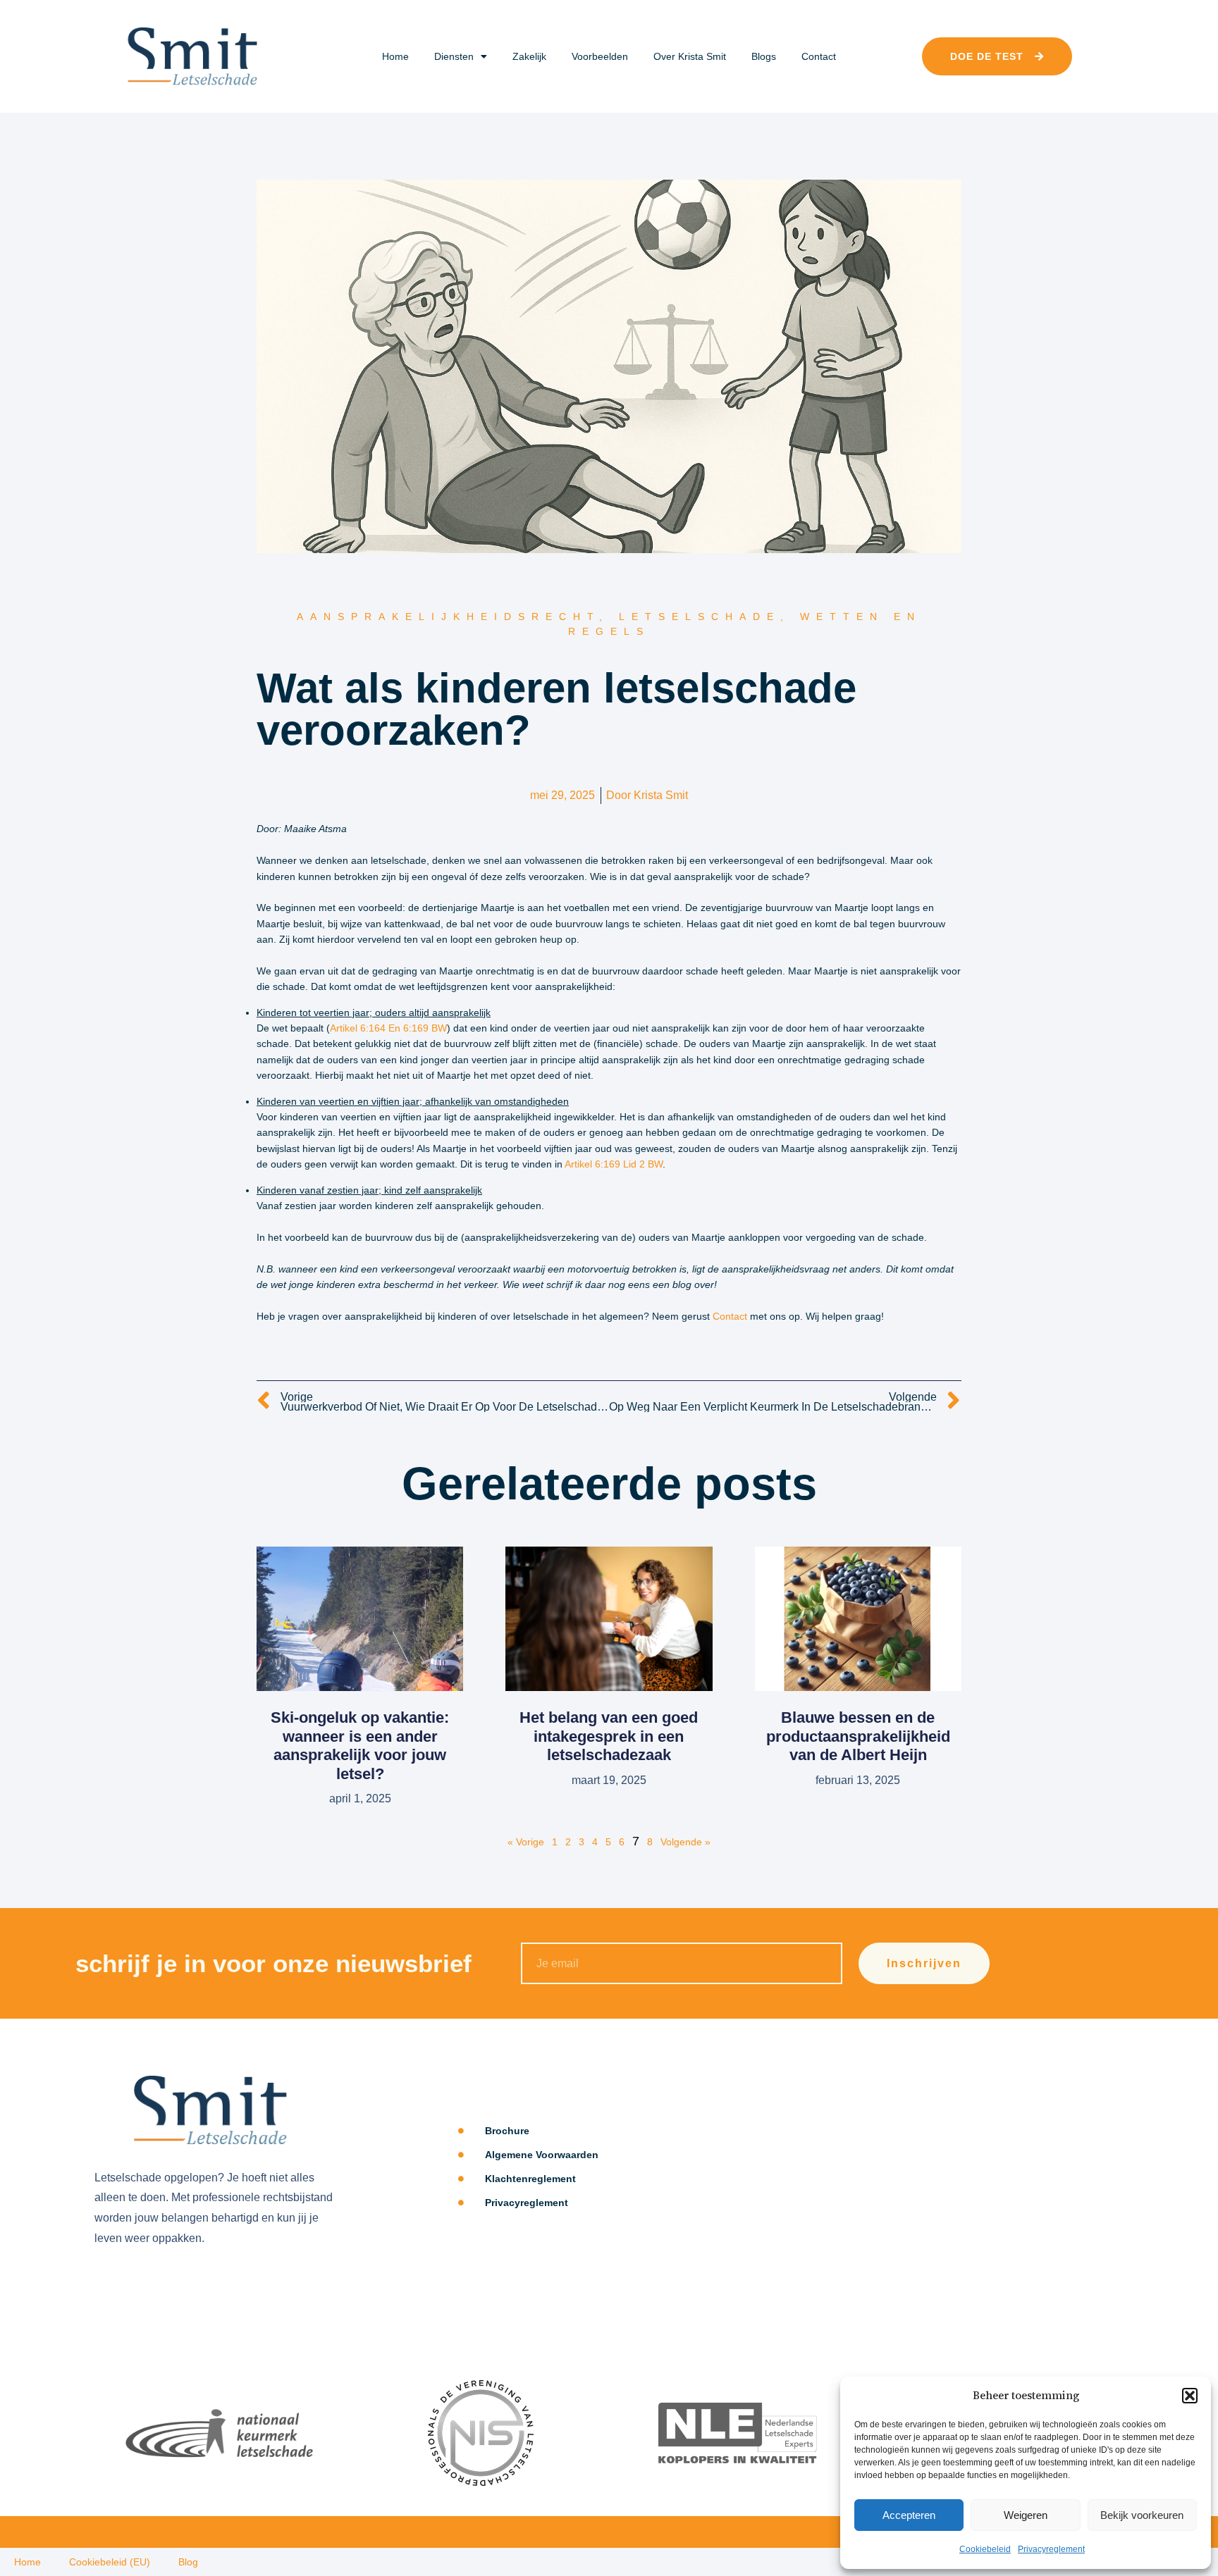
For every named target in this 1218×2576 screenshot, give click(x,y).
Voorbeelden (600, 56)
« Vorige (526, 1842)
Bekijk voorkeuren (1142, 2515)
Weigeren (1026, 2515)
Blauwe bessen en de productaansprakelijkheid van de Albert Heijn (858, 1736)
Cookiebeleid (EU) (110, 2562)
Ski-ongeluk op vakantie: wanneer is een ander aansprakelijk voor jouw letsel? (360, 1745)
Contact (819, 56)
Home (395, 56)
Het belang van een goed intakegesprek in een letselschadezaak (609, 1736)
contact (730, 1316)
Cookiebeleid (985, 2549)
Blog (188, 2562)
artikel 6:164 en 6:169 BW (388, 1028)
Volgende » (685, 1842)
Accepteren (909, 2515)
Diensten (454, 56)
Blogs (764, 56)
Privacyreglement (1051, 2549)
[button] (1190, 2396)
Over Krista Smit (690, 56)
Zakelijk (529, 56)
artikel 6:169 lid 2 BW (614, 1164)
